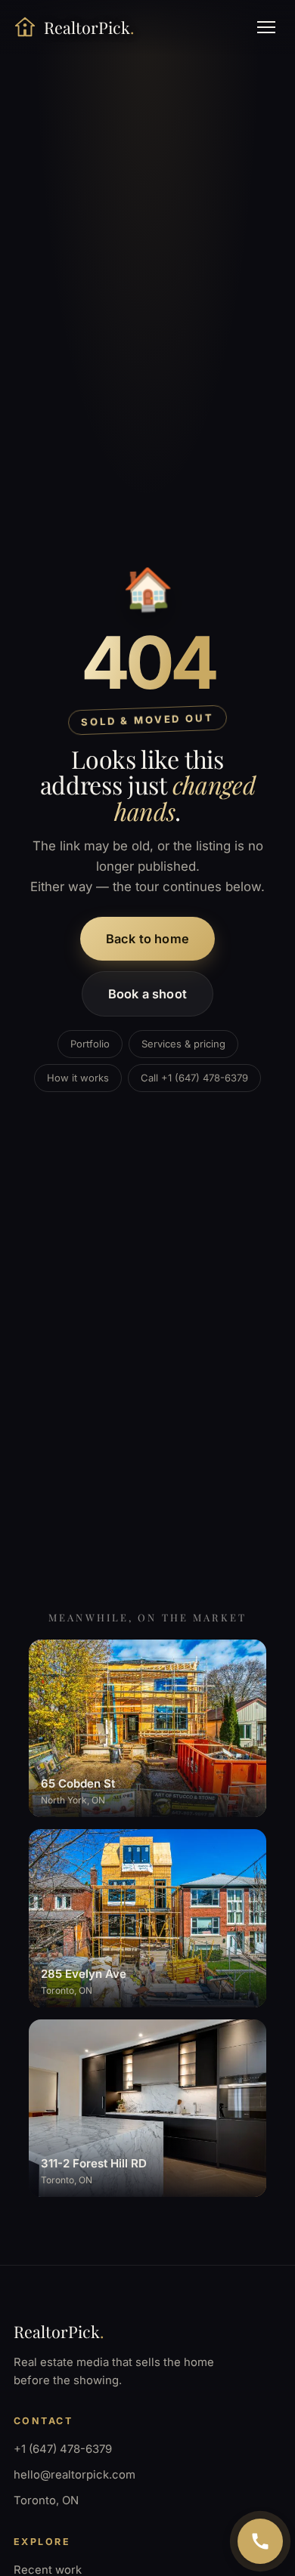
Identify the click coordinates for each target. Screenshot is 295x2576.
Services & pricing (183, 1044)
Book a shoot (147, 994)
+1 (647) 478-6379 (63, 2449)
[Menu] (266, 27)
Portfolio (90, 1044)
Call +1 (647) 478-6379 (194, 1078)
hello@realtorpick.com (75, 2475)
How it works (78, 1078)
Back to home (147, 939)
